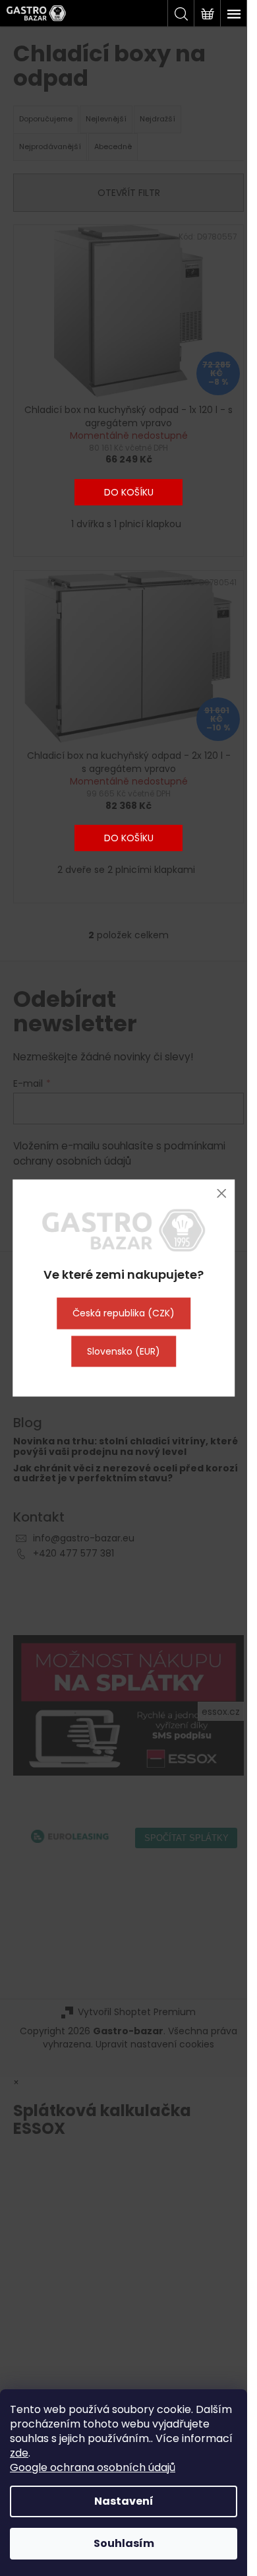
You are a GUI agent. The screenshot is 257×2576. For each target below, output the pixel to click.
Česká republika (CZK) (124, 1313)
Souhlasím (124, 2543)
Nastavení (124, 2501)
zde (19, 2453)
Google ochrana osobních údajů (93, 2467)
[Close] (221, 1193)
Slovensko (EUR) (124, 1351)
